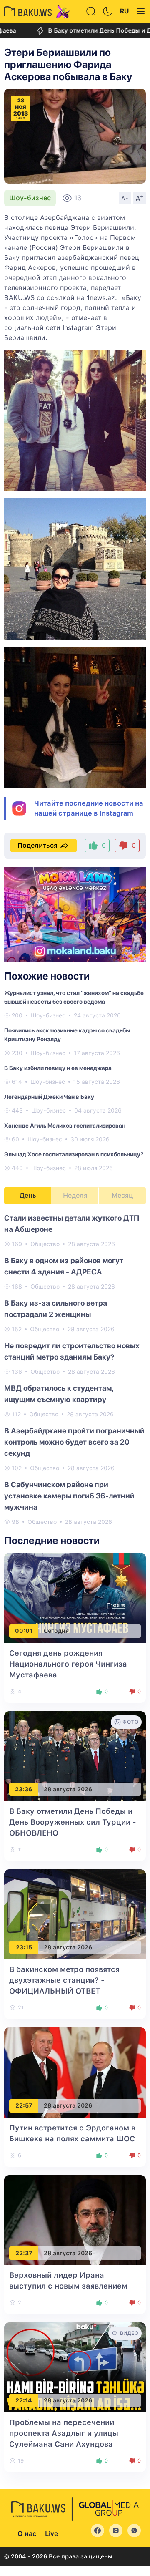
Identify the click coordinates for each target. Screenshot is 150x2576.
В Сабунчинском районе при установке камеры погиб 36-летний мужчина (69, 1496)
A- (125, 198)
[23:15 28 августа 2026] (75, 1914)
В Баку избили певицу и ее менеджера (58, 1068)
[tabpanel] (75, 1369)
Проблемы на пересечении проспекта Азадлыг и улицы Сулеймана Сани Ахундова (64, 2433)
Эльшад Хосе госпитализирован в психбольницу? (74, 1154)
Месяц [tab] (122, 1195)
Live (51, 2534)
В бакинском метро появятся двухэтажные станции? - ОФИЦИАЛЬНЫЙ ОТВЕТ (64, 1980)
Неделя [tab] (75, 1195)
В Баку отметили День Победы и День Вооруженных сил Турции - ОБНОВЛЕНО (73, 1822)
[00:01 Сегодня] (75, 1597)
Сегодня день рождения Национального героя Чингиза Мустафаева (68, 1664)
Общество (45, 1244)
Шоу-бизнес (30, 198)
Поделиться (37, 845)
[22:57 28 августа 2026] (75, 2072)
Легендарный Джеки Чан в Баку (49, 1097)
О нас (27, 2534)
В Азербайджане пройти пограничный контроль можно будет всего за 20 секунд (74, 1442)
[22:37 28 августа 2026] (75, 2220)
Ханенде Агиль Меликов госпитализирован (65, 1126)
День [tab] (28, 1195)
